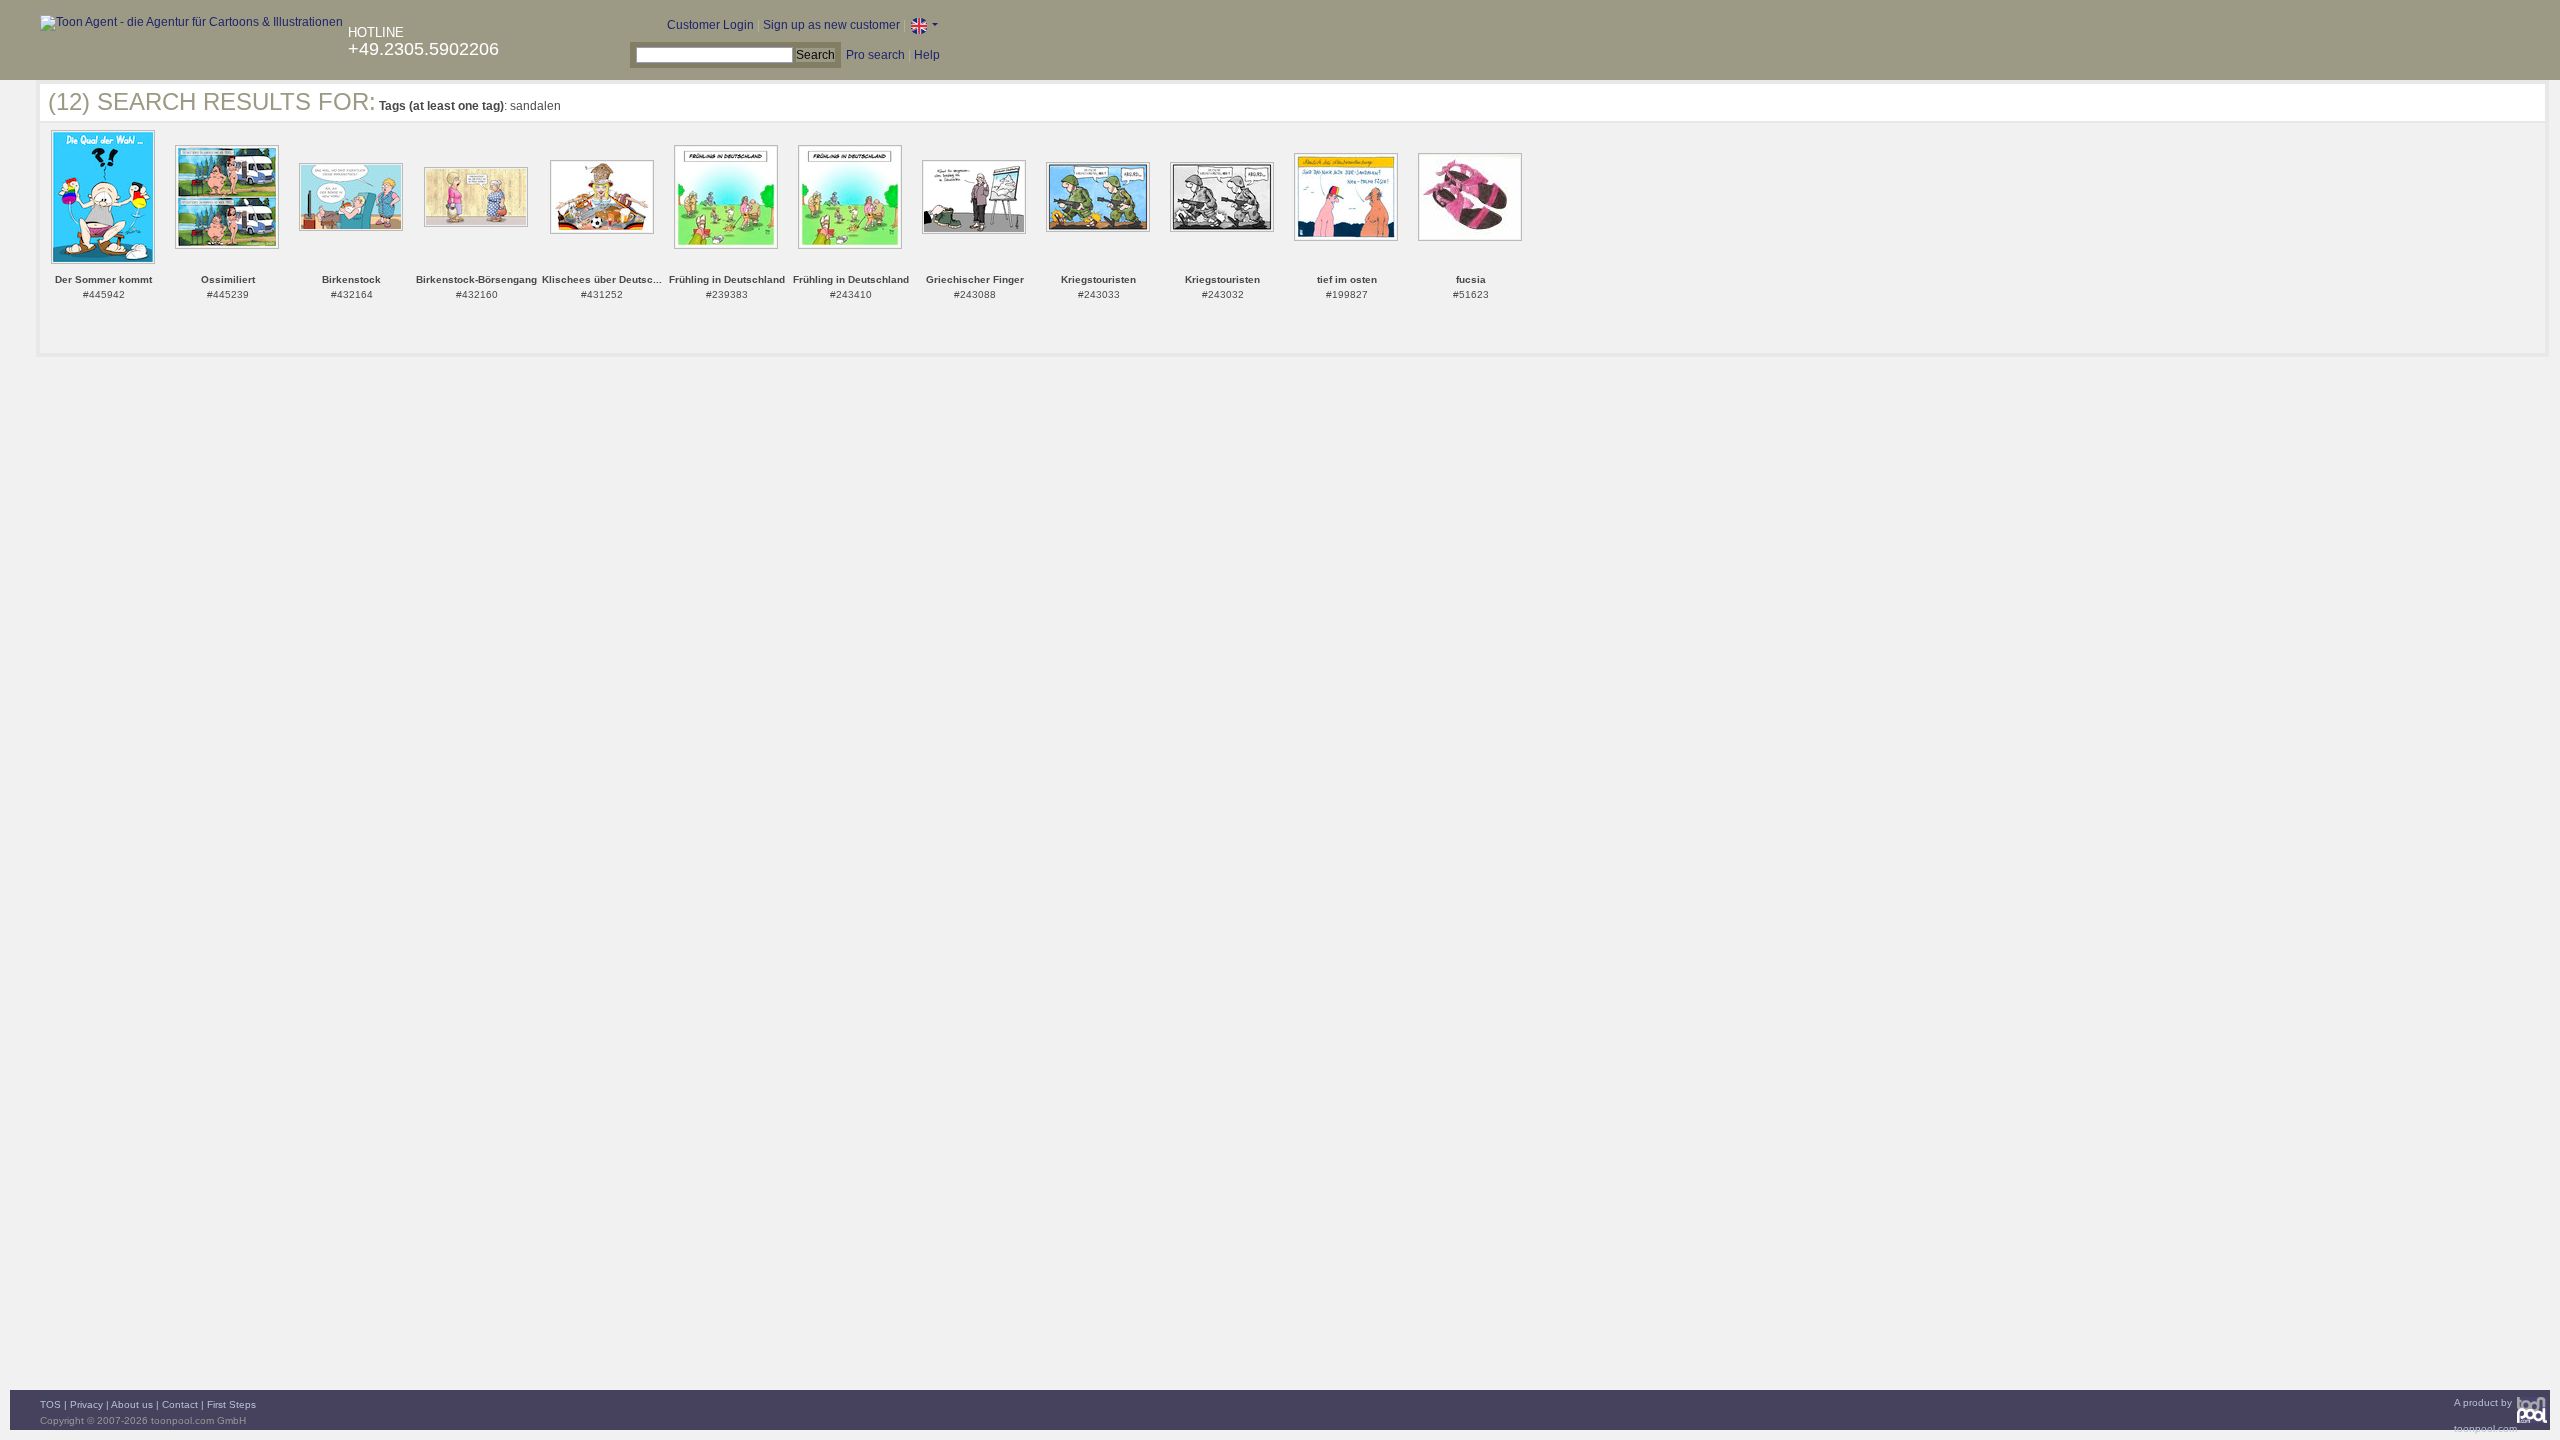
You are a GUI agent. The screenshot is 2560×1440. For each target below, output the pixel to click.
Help (927, 55)
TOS (50, 1404)
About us (132, 1404)
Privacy (86, 1404)
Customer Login (710, 25)
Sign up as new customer (831, 25)
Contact (180, 1404)
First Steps (231, 1404)
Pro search (875, 55)
